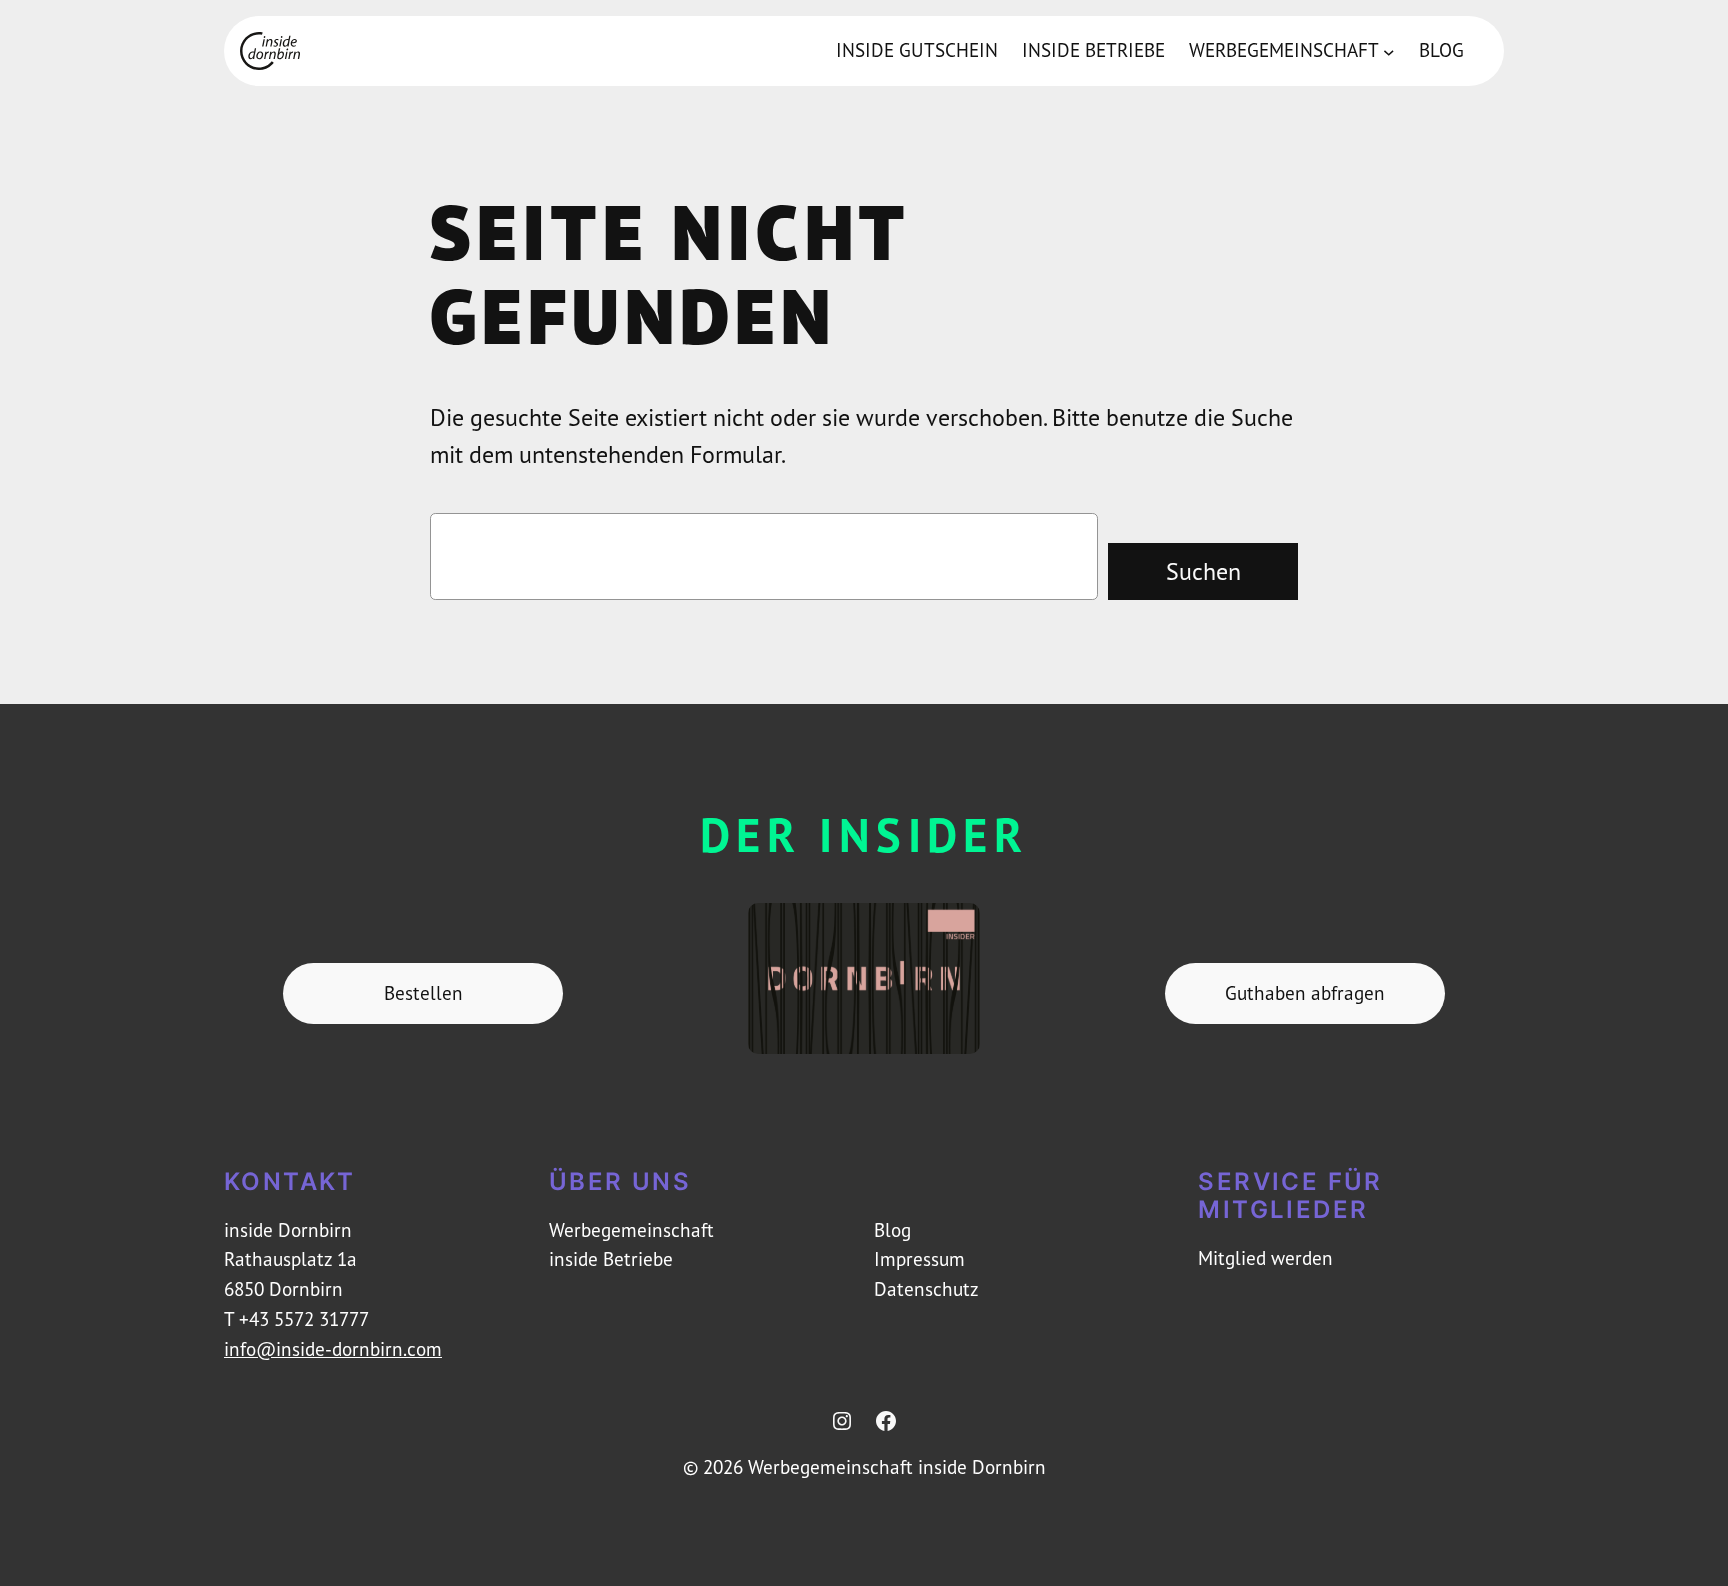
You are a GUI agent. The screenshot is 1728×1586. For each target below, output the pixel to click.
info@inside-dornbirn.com (333, 1349)
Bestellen (423, 993)
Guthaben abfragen (1305, 993)
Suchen (1203, 571)
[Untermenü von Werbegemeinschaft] (1389, 51)
